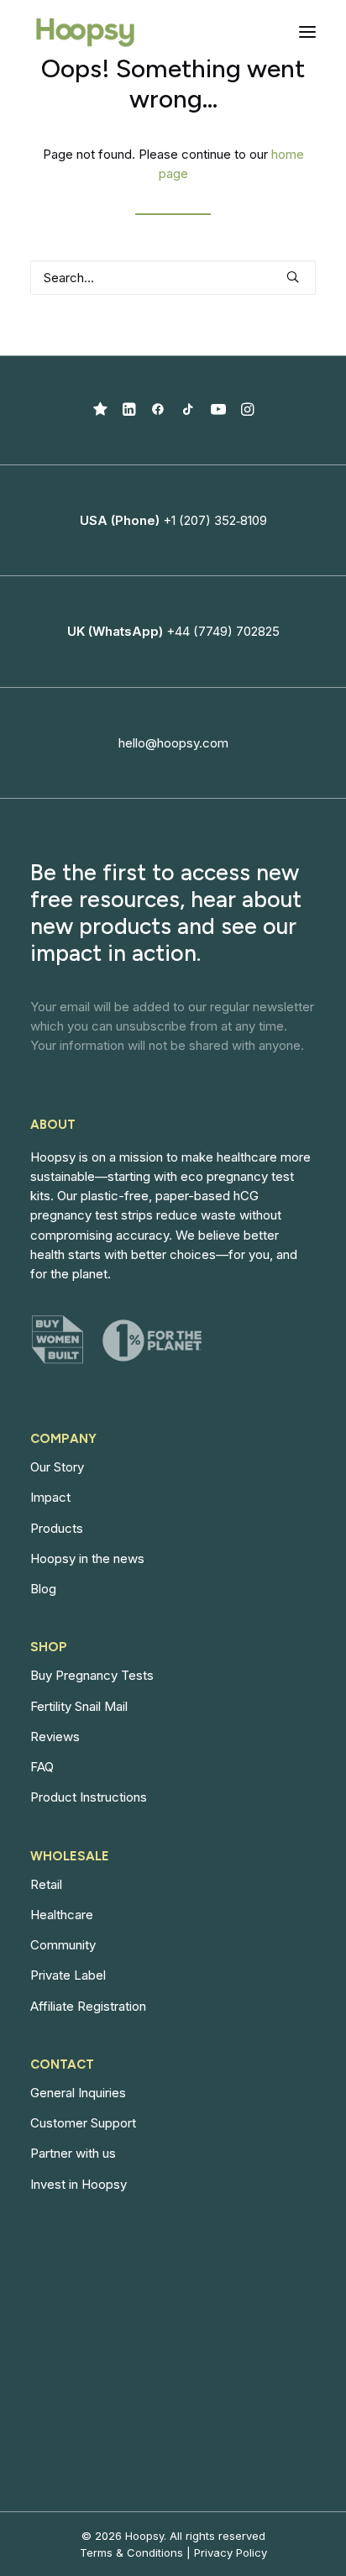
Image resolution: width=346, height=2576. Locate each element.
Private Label (68, 1975)
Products (57, 1528)
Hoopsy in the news (87, 1558)
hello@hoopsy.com (173, 743)
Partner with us (73, 2153)
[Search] (173, 278)
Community (63, 1945)
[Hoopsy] (85, 32)
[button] (307, 32)
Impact (50, 1497)
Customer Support (83, 2123)
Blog (43, 1589)
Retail (46, 1884)
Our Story (57, 1467)
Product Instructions (89, 1797)
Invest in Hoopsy (79, 2184)
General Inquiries (78, 2093)
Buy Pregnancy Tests (92, 1675)
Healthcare (62, 1915)
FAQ (42, 1767)
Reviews (55, 1737)
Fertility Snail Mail (79, 1706)
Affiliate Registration (88, 2006)
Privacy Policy (231, 2552)
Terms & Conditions (131, 2552)
